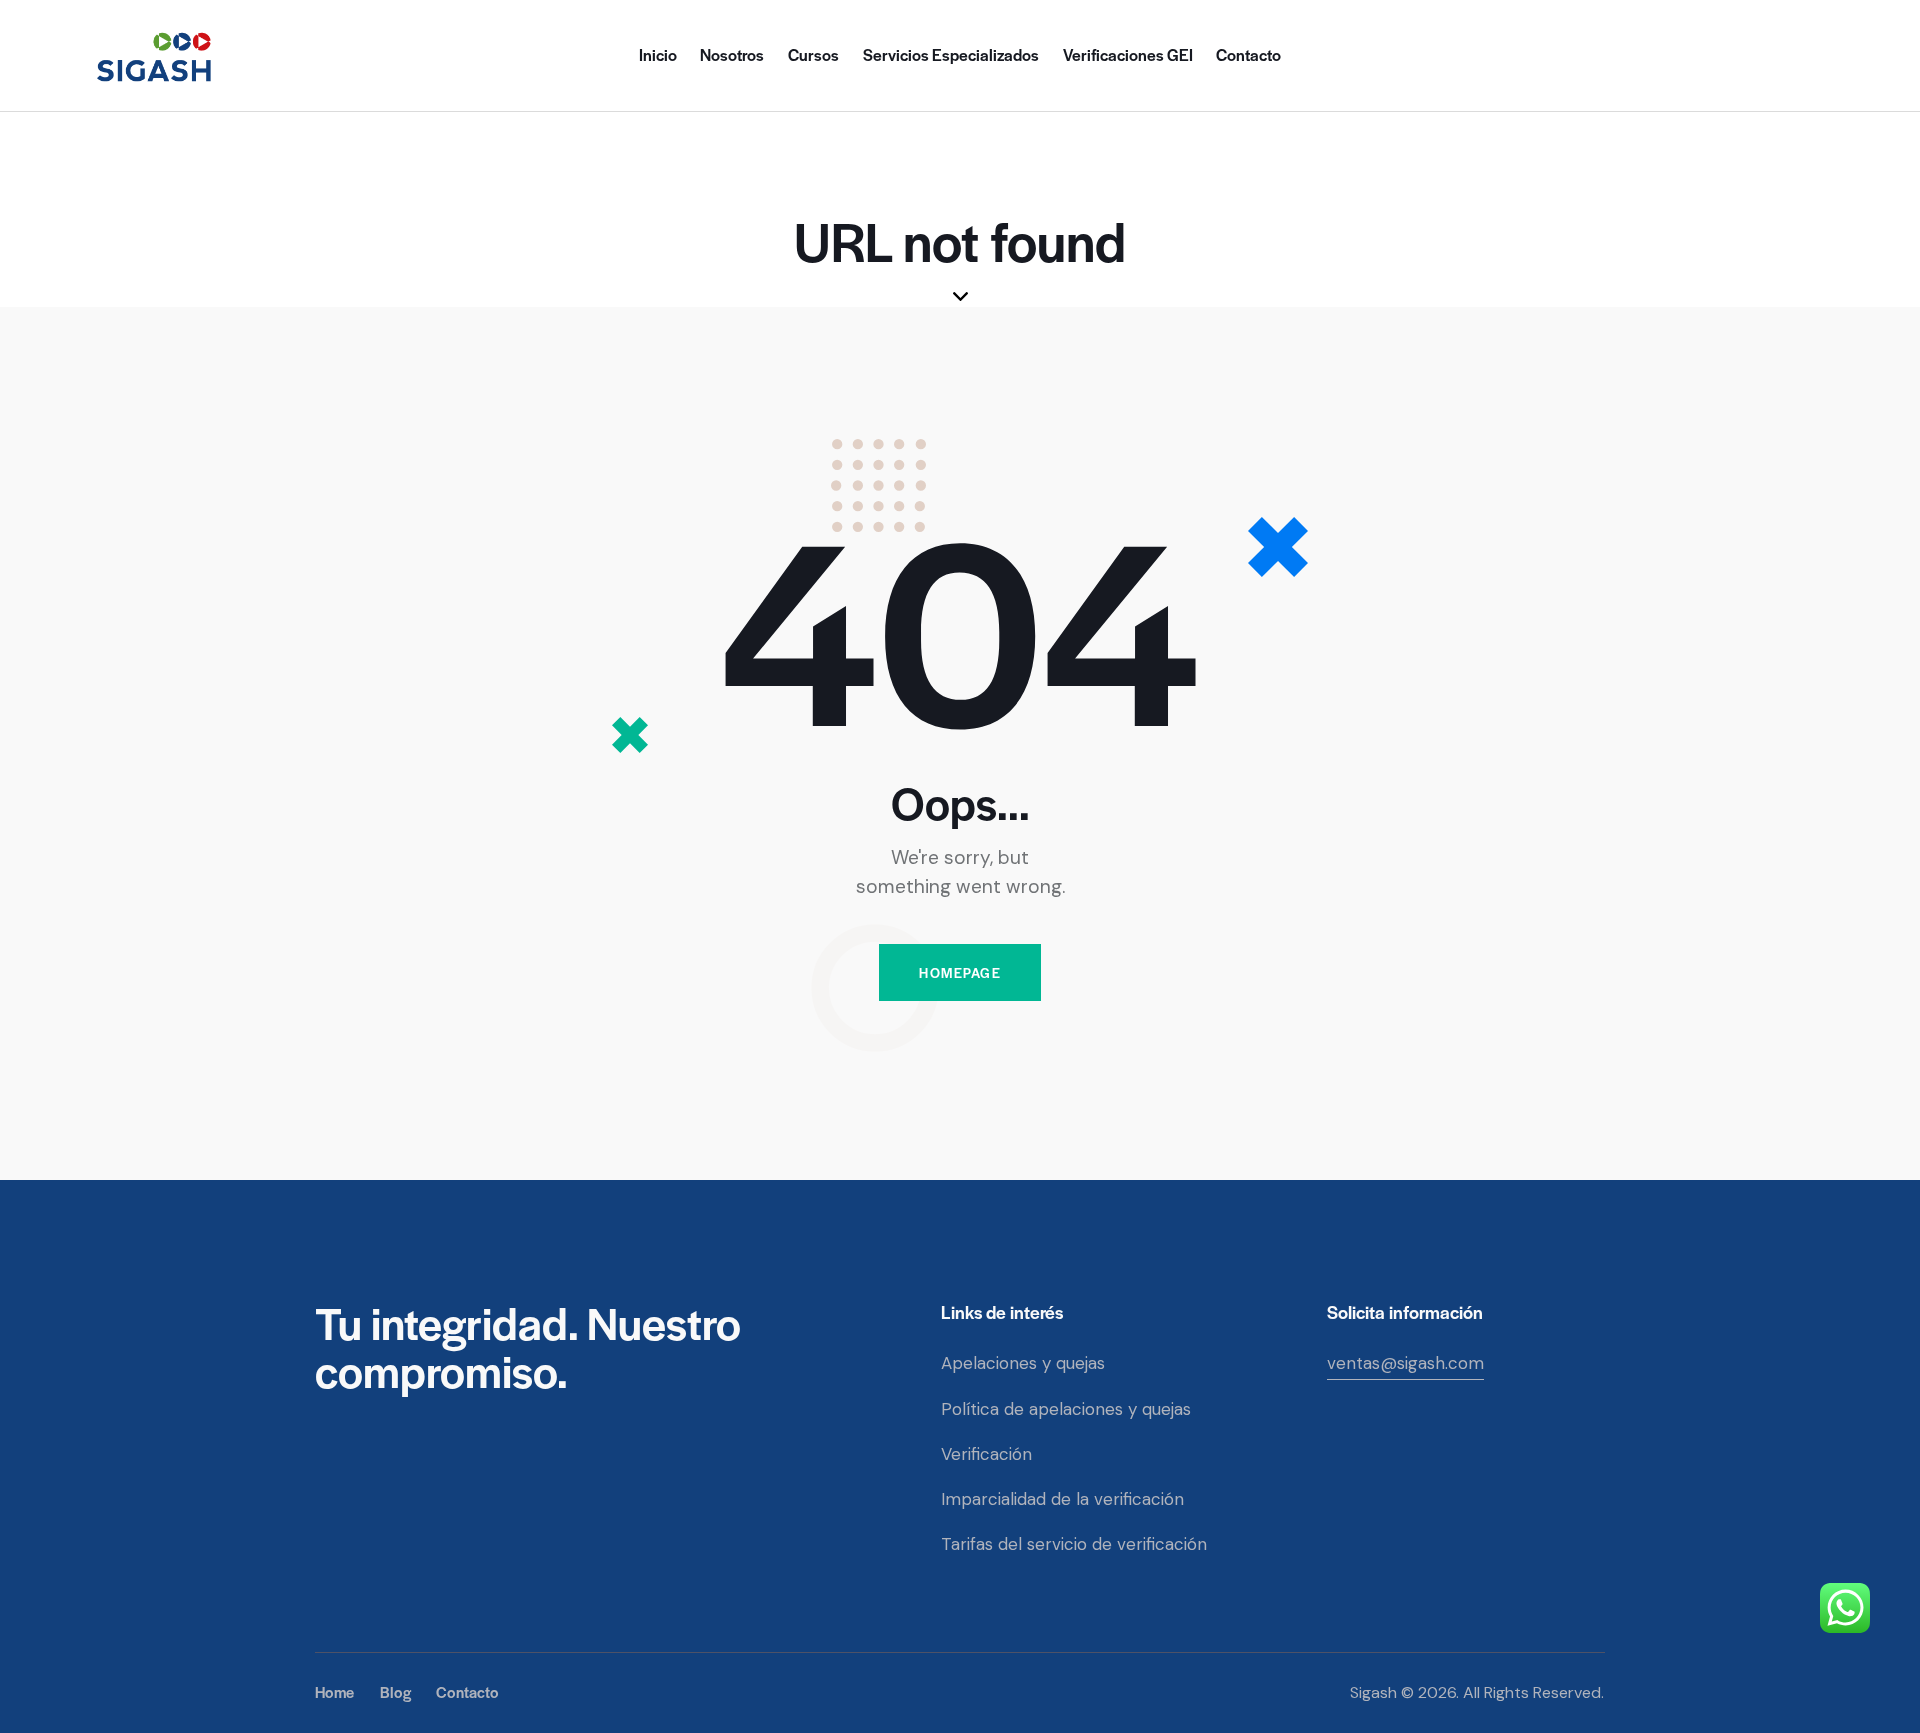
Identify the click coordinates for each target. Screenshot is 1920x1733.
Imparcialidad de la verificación (1062, 1499)
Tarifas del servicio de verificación (1074, 1544)
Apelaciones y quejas (1023, 1363)
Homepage (960, 972)
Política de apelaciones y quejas (1066, 1409)
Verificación (986, 1454)
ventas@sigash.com (1405, 1363)
